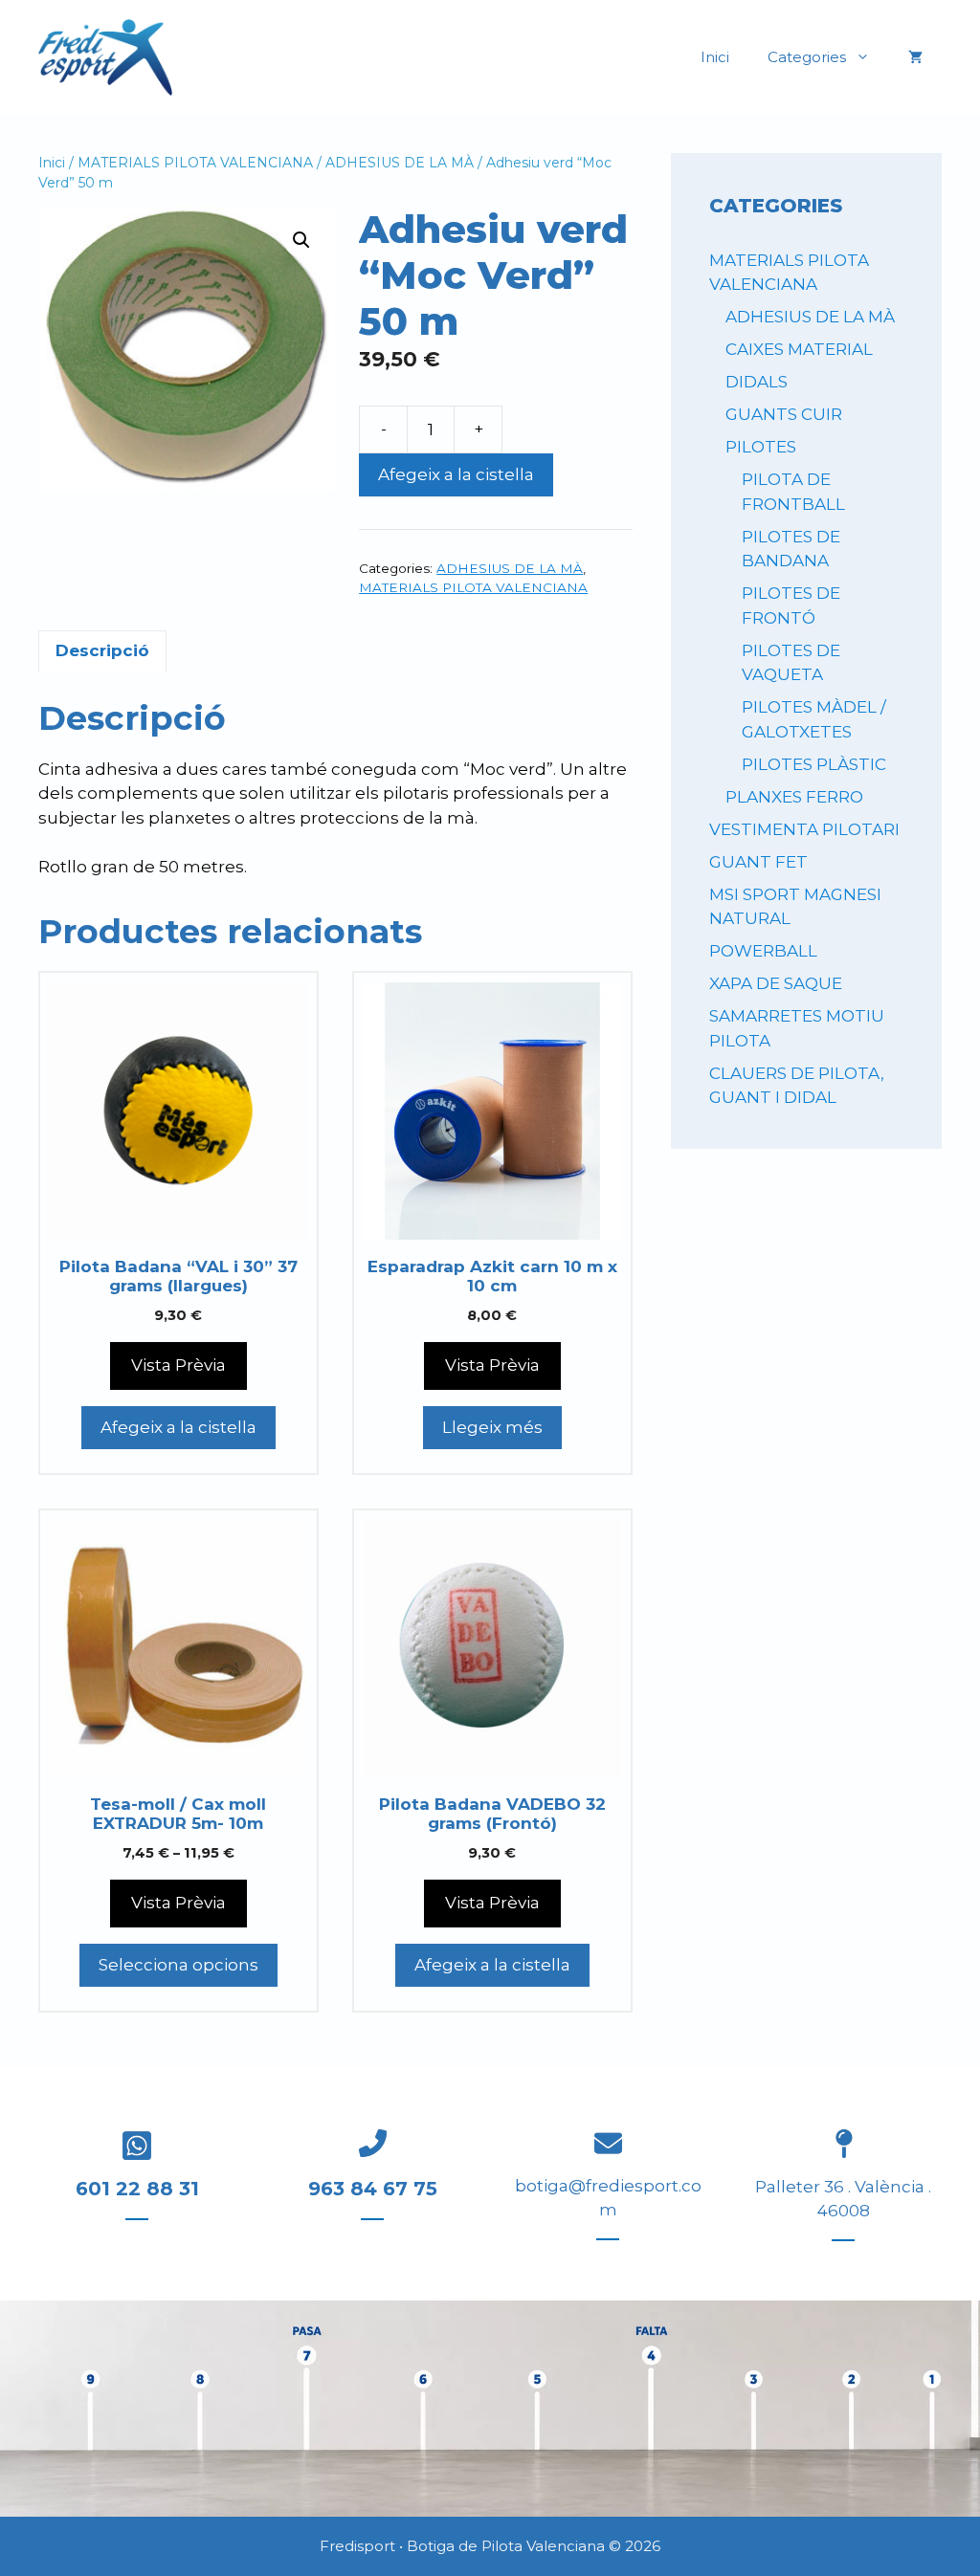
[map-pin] (843, 2144)
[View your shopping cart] (915, 57)
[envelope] (608, 2143)
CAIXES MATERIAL (799, 349)
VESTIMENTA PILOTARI (804, 829)
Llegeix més (492, 1427)
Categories (807, 57)
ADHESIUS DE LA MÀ (400, 163)
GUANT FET (758, 862)
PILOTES (761, 447)
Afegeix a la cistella (456, 474)
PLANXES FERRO (794, 797)
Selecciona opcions (178, 1965)
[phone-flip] (373, 2143)
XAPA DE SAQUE (776, 983)
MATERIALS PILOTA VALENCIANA (195, 163)
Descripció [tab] (102, 650)
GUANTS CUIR (784, 414)
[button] (301, 240)
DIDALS (757, 382)
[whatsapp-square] (137, 2146)
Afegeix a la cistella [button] (178, 1427)
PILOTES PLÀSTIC (814, 764)
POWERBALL (763, 951)
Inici (715, 57)
